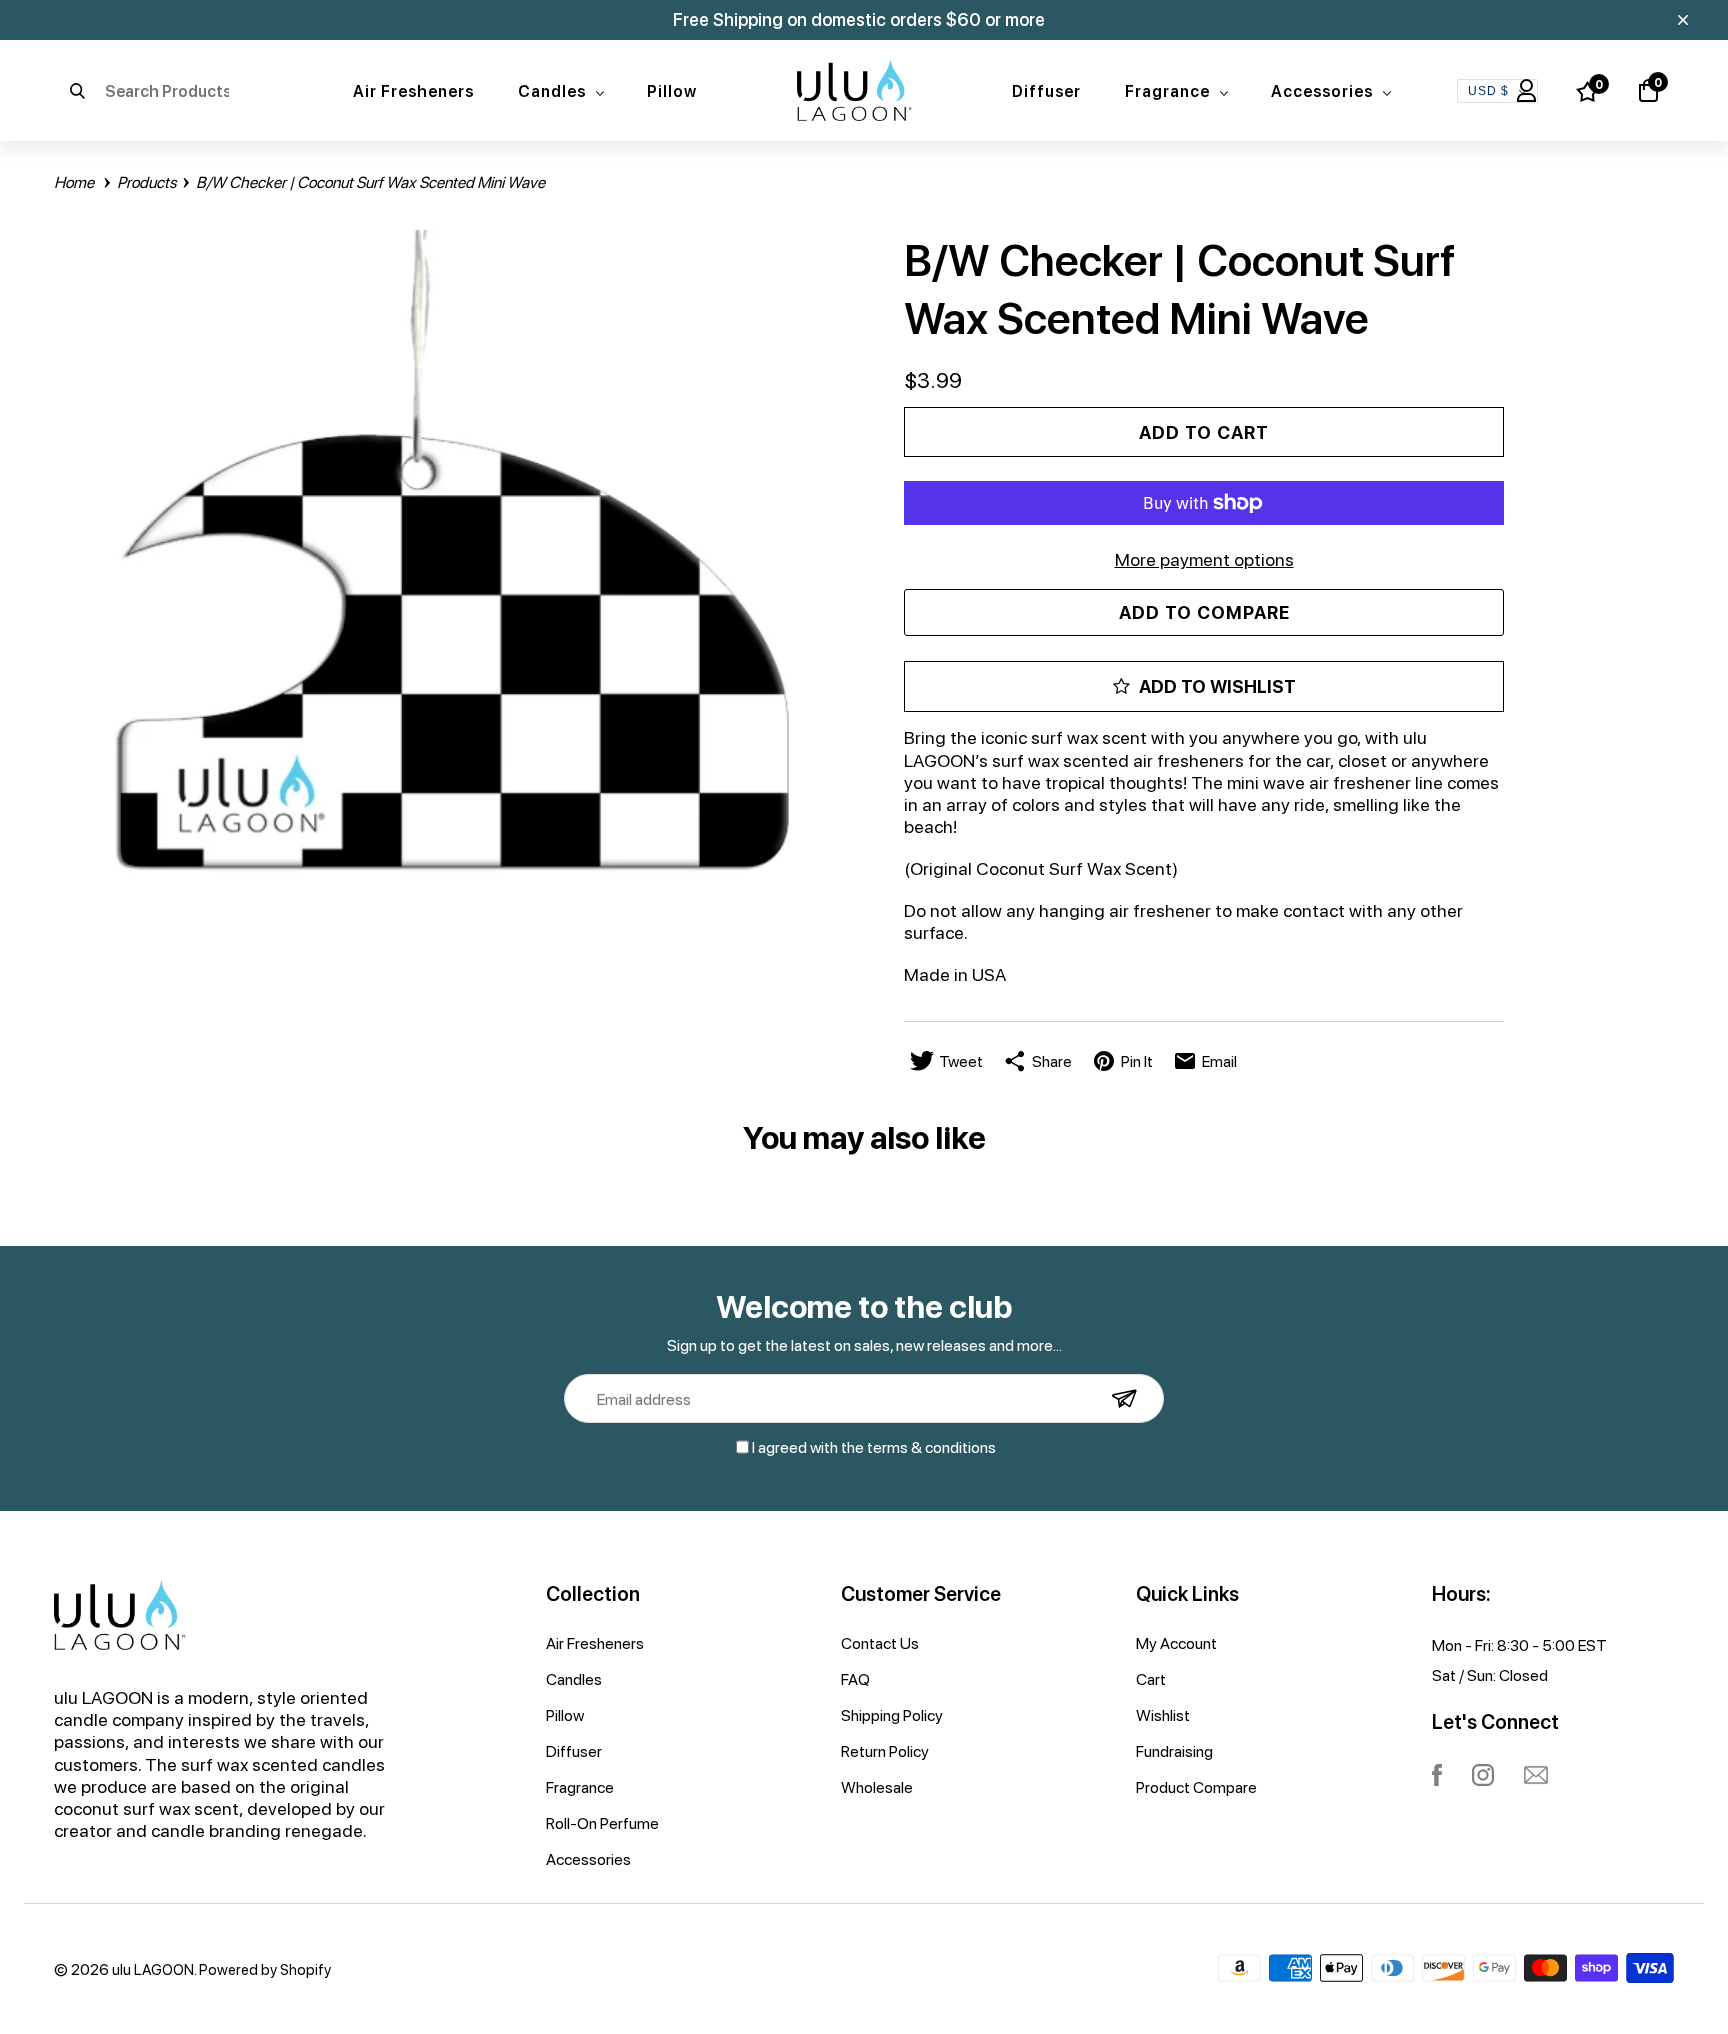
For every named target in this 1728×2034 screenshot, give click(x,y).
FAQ (855, 1679)
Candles (556, 90)
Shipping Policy (892, 1715)
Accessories (1326, 90)
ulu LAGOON (153, 1969)
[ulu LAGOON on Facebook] (1437, 1775)
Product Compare (1196, 1787)
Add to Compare (1204, 612)
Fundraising (1174, 1751)
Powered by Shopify (265, 1969)
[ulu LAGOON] (854, 90)
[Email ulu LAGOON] (1536, 1775)
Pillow (672, 90)
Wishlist (1163, 1715)
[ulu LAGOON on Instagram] (1483, 1775)
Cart (1151, 1679)
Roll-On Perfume (602, 1823)
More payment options (1204, 558)
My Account (1176, 1643)
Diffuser (1046, 90)
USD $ (1488, 91)
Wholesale (877, 1787)
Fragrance (1171, 90)
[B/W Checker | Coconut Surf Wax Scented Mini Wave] (454, 570)
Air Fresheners (413, 90)
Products (148, 181)
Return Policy (885, 1751)
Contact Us (880, 1643)
